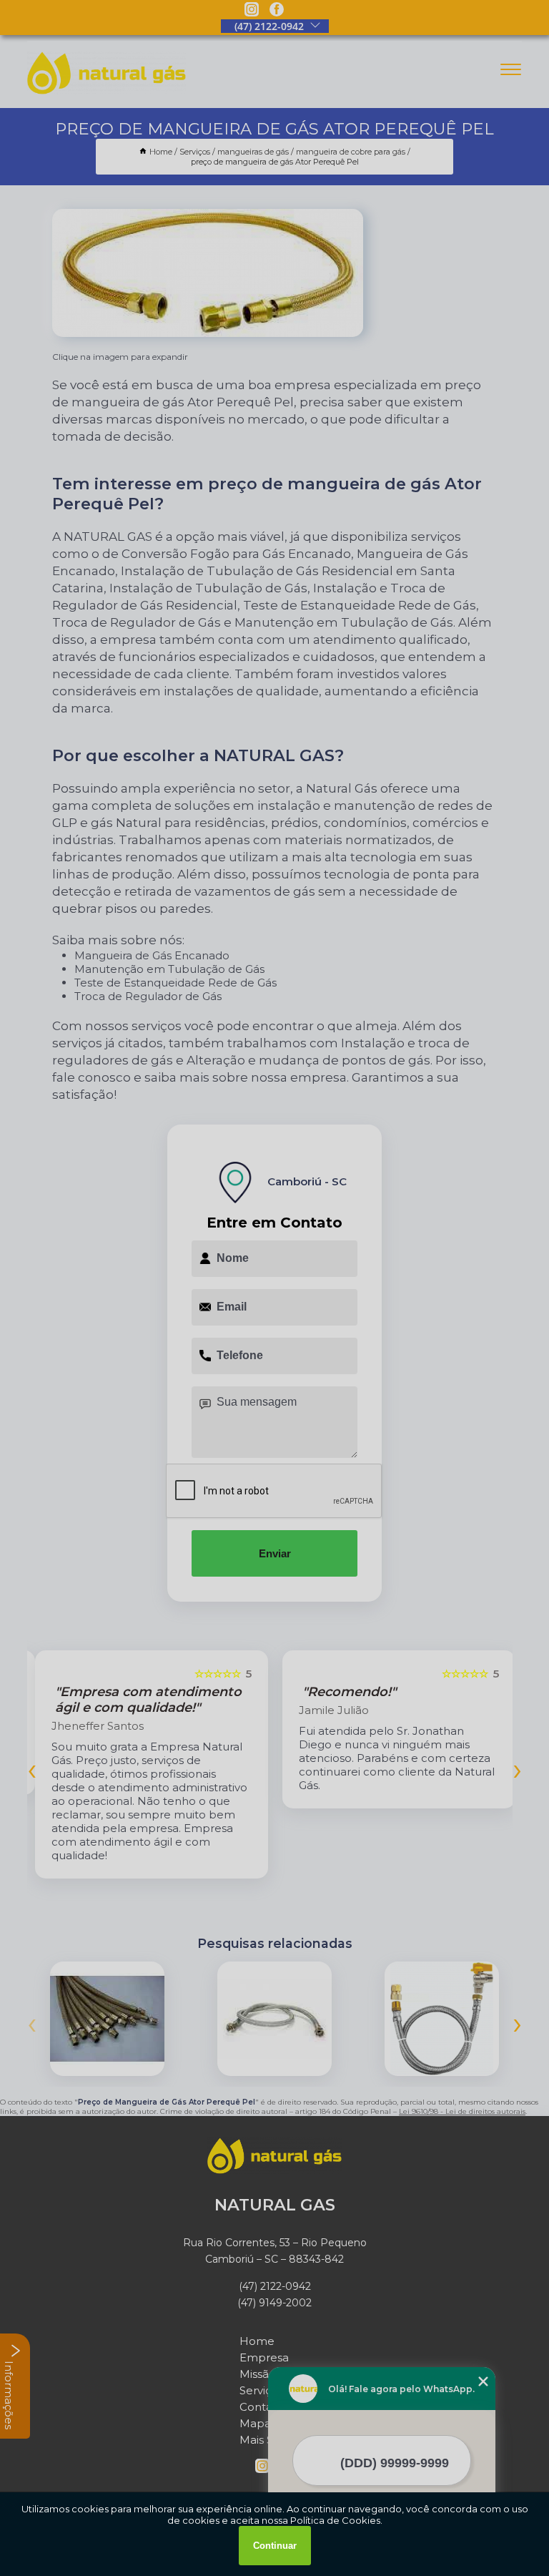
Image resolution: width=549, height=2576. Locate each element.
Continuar (275, 2546)
